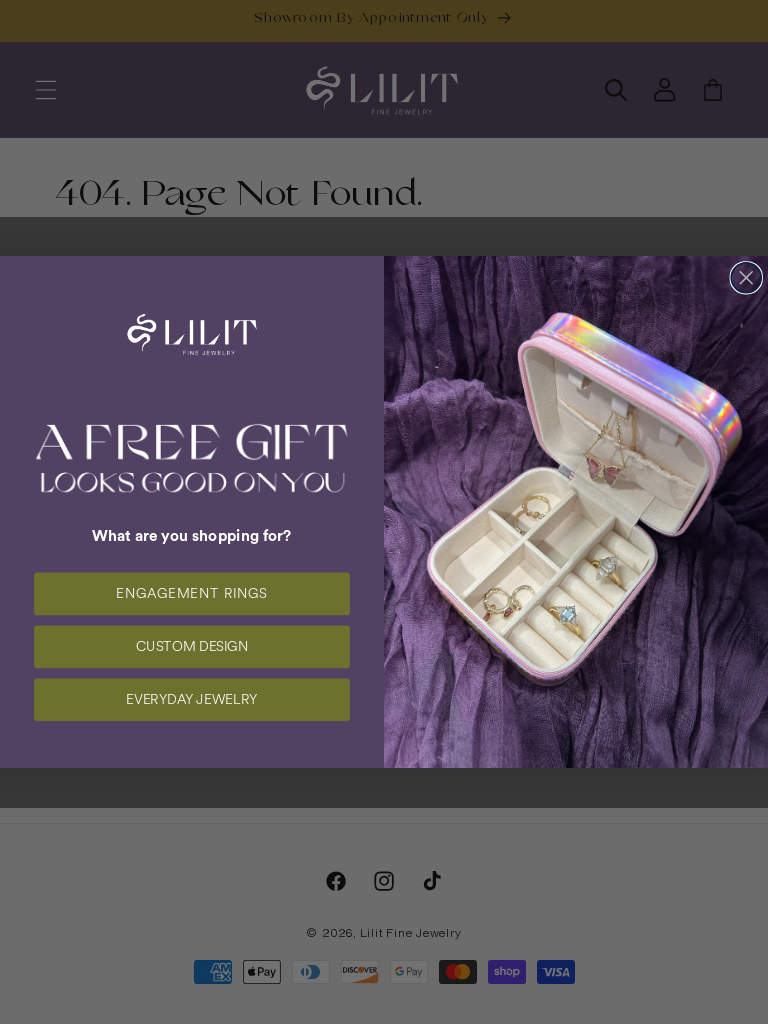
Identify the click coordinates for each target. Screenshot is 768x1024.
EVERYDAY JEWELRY (191, 700)
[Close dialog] (746, 278)
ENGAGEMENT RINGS (192, 594)
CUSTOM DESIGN (192, 647)
